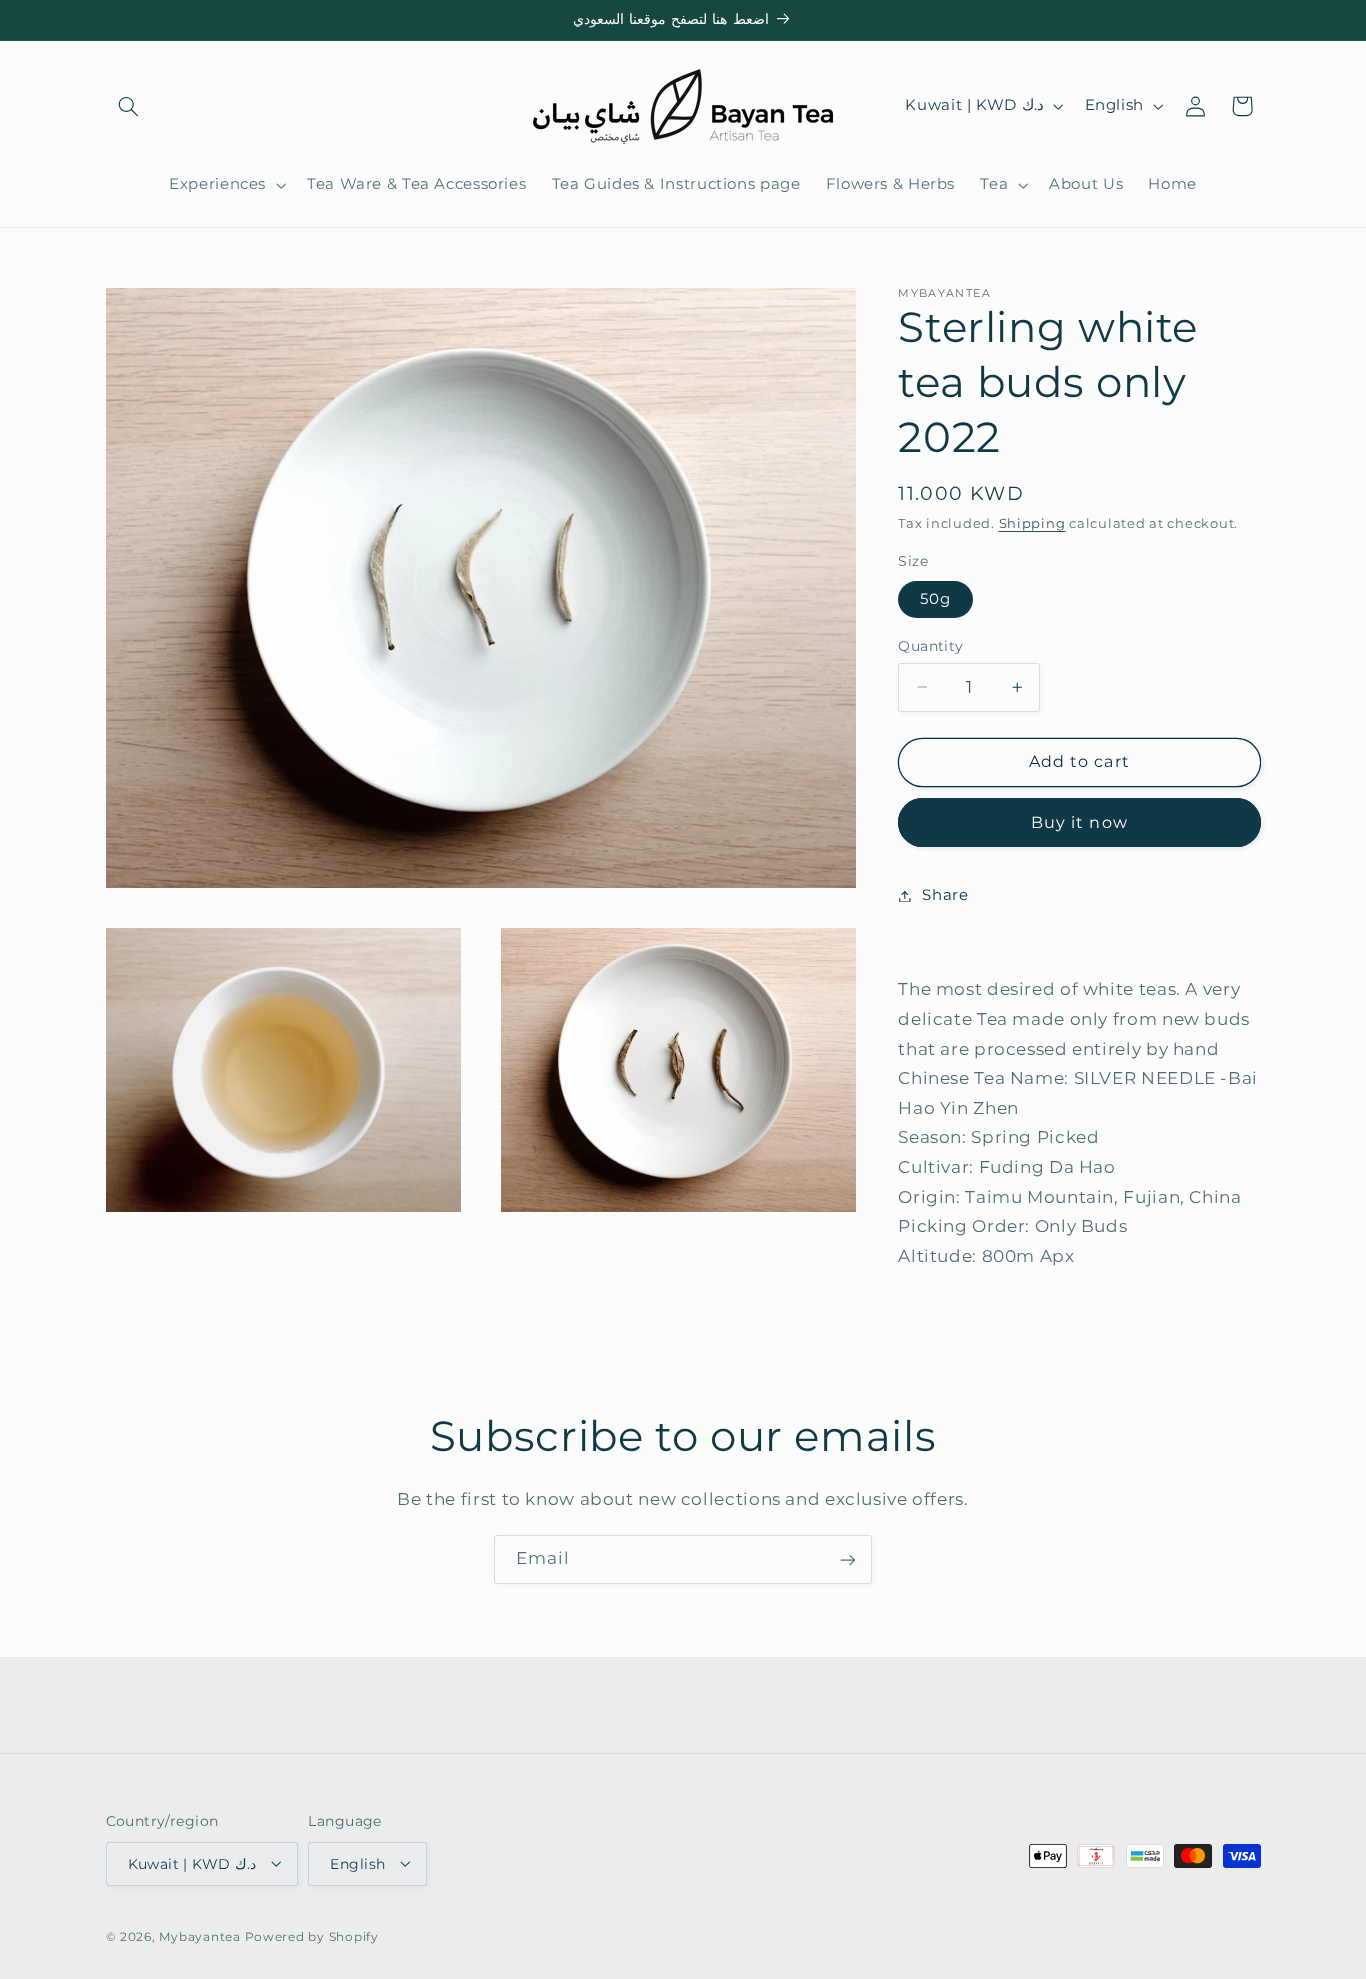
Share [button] (945, 895)
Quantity (930, 646)
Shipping (1032, 523)
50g (935, 599)
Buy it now (1079, 821)
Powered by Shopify (312, 1937)
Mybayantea (199, 1937)
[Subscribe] (848, 1559)
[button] (129, 106)
